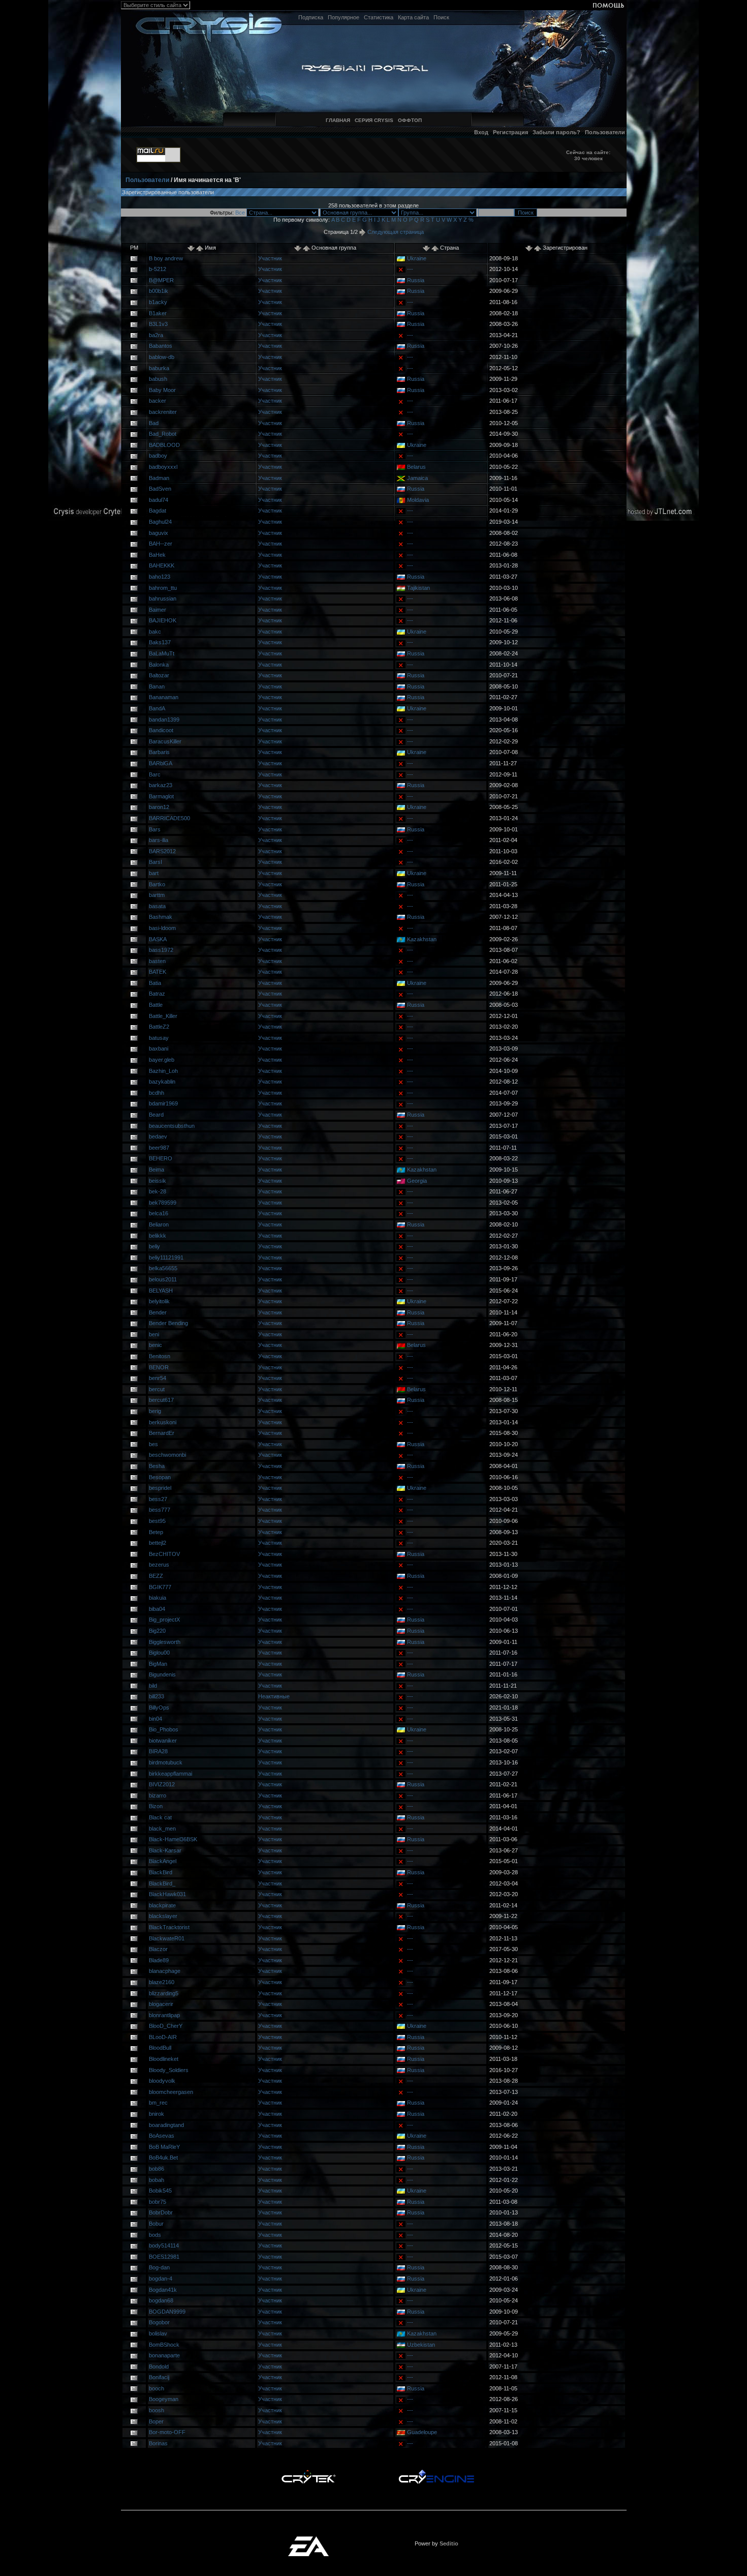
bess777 (160, 1510)
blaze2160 (162, 1982)
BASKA (158, 939)
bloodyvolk (162, 2081)
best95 (157, 1521)
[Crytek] (308, 2472)
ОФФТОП (410, 120)
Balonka (159, 665)
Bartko (157, 884)
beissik (158, 1181)
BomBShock (164, 2345)
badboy (158, 456)
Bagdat (158, 511)
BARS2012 (162, 851)
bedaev (158, 1136)
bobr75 (158, 2202)
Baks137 (160, 642)
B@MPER (161, 280)
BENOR (159, 1367)
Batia (155, 983)
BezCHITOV (164, 1554)
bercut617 (161, 1400)
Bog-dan (159, 2267)
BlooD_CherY (166, 2026)
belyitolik (159, 1301)
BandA (157, 708)
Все (240, 213)
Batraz (157, 994)
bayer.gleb (162, 1060)
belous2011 (163, 1279)
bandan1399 (164, 720)
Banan (157, 686)
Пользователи (605, 132)
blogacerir (161, 2004)
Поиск (441, 17)
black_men (162, 1829)
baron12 (159, 807)
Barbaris (159, 752)
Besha (157, 1466)
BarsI (155, 862)
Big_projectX (164, 1620)
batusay (159, 1038)
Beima (157, 1170)
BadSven (160, 489)
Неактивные (274, 1696)
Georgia (417, 1181)
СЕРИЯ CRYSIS (374, 120)
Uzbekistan (421, 2345)
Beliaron (159, 1224)
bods (155, 2235)
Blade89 (159, 1960)
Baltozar (159, 675)
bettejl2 (158, 1543)
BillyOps (159, 1708)
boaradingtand (166, 2125)
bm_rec (158, 2103)
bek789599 (163, 1203)
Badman (159, 478)
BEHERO (161, 1158)
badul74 (159, 500)
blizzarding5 (164, 1993)
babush (158, 379)
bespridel (160, 1488)
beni (154, 1334)
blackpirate (162, 1905)
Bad (154, 423)
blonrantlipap (164, 2015)
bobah (157, 2180)
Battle (156, 1005)
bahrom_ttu (163, 588)
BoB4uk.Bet (163, 2158)
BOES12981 (164, 2257)
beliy (154, 1246)
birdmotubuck (166, 1762)
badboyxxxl (163, 467)
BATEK (158, 972)
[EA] (308, 2539)
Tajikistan (418, 588)
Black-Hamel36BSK (173, 1839)
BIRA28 (158, 1751)
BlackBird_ (162, 1883)
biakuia (158, 1598)
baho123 (160, 577)
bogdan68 (161, 2300)
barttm (157, 895)
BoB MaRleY (164, 2147)
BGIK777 (160, 1587)
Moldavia (418, 500)
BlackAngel (163, 1861)
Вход (481, 132)
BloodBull (160, 2048)
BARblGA (161, 763)
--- (410, 269)
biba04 (157, 1609)
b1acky (158, 302)
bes (153, 1444)
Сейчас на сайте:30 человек (588, 155)
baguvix (159, 533)
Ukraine (417, 258)
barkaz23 (161, 785)
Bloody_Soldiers (169, 2070)
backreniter (163, 412)
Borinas (158, 2443)
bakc (155, 632)
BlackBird (161, 1872)
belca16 (159, 1213)
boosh (157, 2410)
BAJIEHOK (163, 620)
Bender (158, 1312)
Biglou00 (159, 1653)
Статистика (379, 17)
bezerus (159, 1565)
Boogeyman (164, 2399)
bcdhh (157, 1093)
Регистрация (510, 132)
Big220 (157, 1631)
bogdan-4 (161, 2279)
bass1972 (161, 950)
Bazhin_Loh (163, 1071)
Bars (155, 829)
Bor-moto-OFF (167, 2432)
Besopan (160, 1477)
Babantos (161, 346)
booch (157, 2388)
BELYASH (161, 1291)
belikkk (158, 1236)
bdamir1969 (163, 1103)
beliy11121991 (166, 1257)
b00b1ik (159, 291)
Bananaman (164, 697)
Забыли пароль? (556, 132)
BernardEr (162, 1433)
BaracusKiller (165, 741)
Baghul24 (160, 522)
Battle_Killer (163, 1016)
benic (155, 1345)
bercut (157, 1389)
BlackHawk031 (167, 1894)
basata (157, 906)
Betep (156, 1532)
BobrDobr (161, 2212)
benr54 (158, 1378)
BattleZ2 (159, 1027)
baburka (159, 368)
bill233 (157, 1696)
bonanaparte (164, 2355)
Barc (155, 774)
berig (155, 1411)
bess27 (158, 1499)
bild (153, 1686)
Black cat (160, 1817)
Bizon (156, 1806)
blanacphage (165, 1971)
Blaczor (158, 1949)
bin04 (155, 1719)
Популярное (344, 17)
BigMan (158, 1664)
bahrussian (163, 598)
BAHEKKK (162, 565)
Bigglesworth (165, 1642)
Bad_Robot (163, 434)
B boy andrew (166, 258)
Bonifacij (159, 2377)
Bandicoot (161, 730)
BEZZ (156, 1576)
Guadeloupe (422, 2432)
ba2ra (156, 335)
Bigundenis (162, 1674)
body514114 (164, 2245)
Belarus (416, 467)
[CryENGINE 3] (436, 2472)
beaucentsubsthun (172, 1126)
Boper (156, 2421)
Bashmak (161, 917)
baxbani (159, 1049)
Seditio (449, 2543)
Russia (416, 280)
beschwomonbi (167, 1455)
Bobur (156, 2224)
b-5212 (158, 269)
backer (158, 401)
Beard (156, 1115)
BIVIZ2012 (162, 1784)
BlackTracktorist (169, 1927)
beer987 (159, 1148)
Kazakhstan (422, 939)
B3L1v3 (158, 324)
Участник (270, 258)
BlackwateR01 (167, 1938)
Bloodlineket (164, 2059)
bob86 (157, 2169)
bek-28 (158, 1191)
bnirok (157, 2114)
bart (154, 873)
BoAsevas (162, 2136)
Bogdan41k (163, 2290)
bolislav (158, 2333)
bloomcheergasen (171, 2092)
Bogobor (159, 2322)
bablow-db (162, 357)
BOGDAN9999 (167, 2312)
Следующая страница (395, 232)
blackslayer (163, 1916)
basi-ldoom (162, 928)
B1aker (158, 313)
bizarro (158, 1795)
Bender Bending (168, 1323)
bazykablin (162, 1082)
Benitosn (160, 1356)
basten (157, 961)
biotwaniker (163, 1741)
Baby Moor (162, 390)
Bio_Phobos (164, 1729)
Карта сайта (413, 17)
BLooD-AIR (163, 2037)
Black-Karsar (165, 1850)
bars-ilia (159, 840)
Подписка (311, 17)
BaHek (157, 555)
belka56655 (163, 1268)
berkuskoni (163, 1422)
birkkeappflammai (170, 1774)
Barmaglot (161, 796)
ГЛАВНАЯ (338, 120)
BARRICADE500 (169, 818)
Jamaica (417, 478)
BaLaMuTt (162, 653)
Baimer (158, 610)
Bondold (159, 2367)
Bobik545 (160, 2191)
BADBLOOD (164, 445)
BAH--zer (161, 544)
